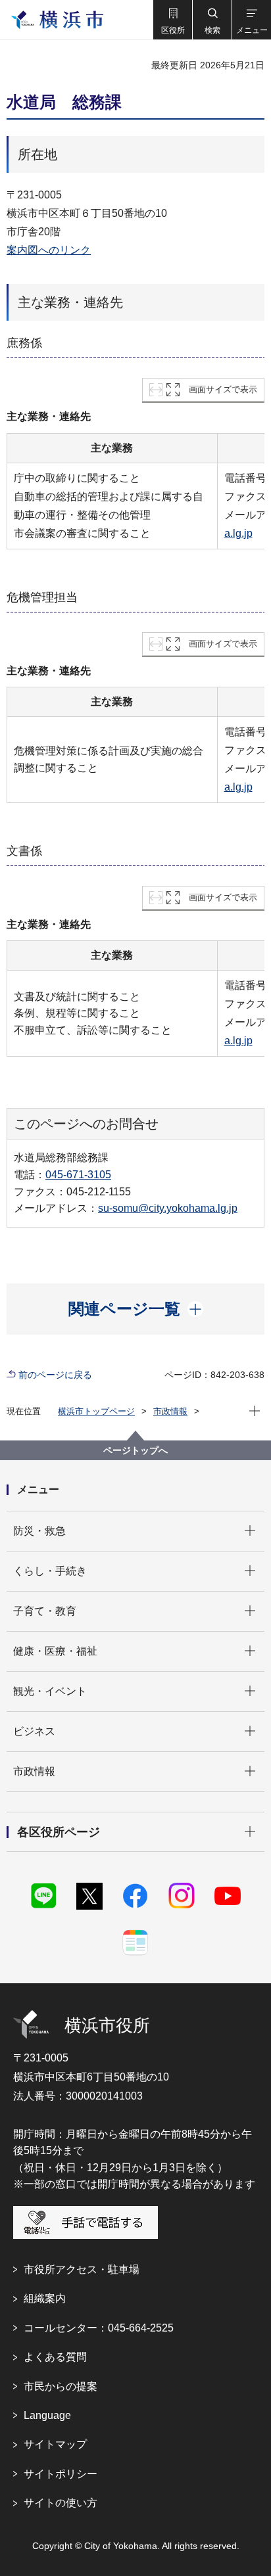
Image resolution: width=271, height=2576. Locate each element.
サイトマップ (55, 2444)
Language (47, 2415)
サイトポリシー (61, 2474)
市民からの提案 (61, 2386)
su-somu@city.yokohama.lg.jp (168, 1208)
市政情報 (170, 1411)
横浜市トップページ (96, 1411)
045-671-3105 (78, 1175)
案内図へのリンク (49, 250)
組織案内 (45, 2298)
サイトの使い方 (61, 2503)
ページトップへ (135, 1450)
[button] (172, 20)
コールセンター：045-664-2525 (99, 2328)
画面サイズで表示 (223, 389)
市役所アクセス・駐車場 (82, 2269)
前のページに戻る (55, 1375)
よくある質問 (55, 2357)
